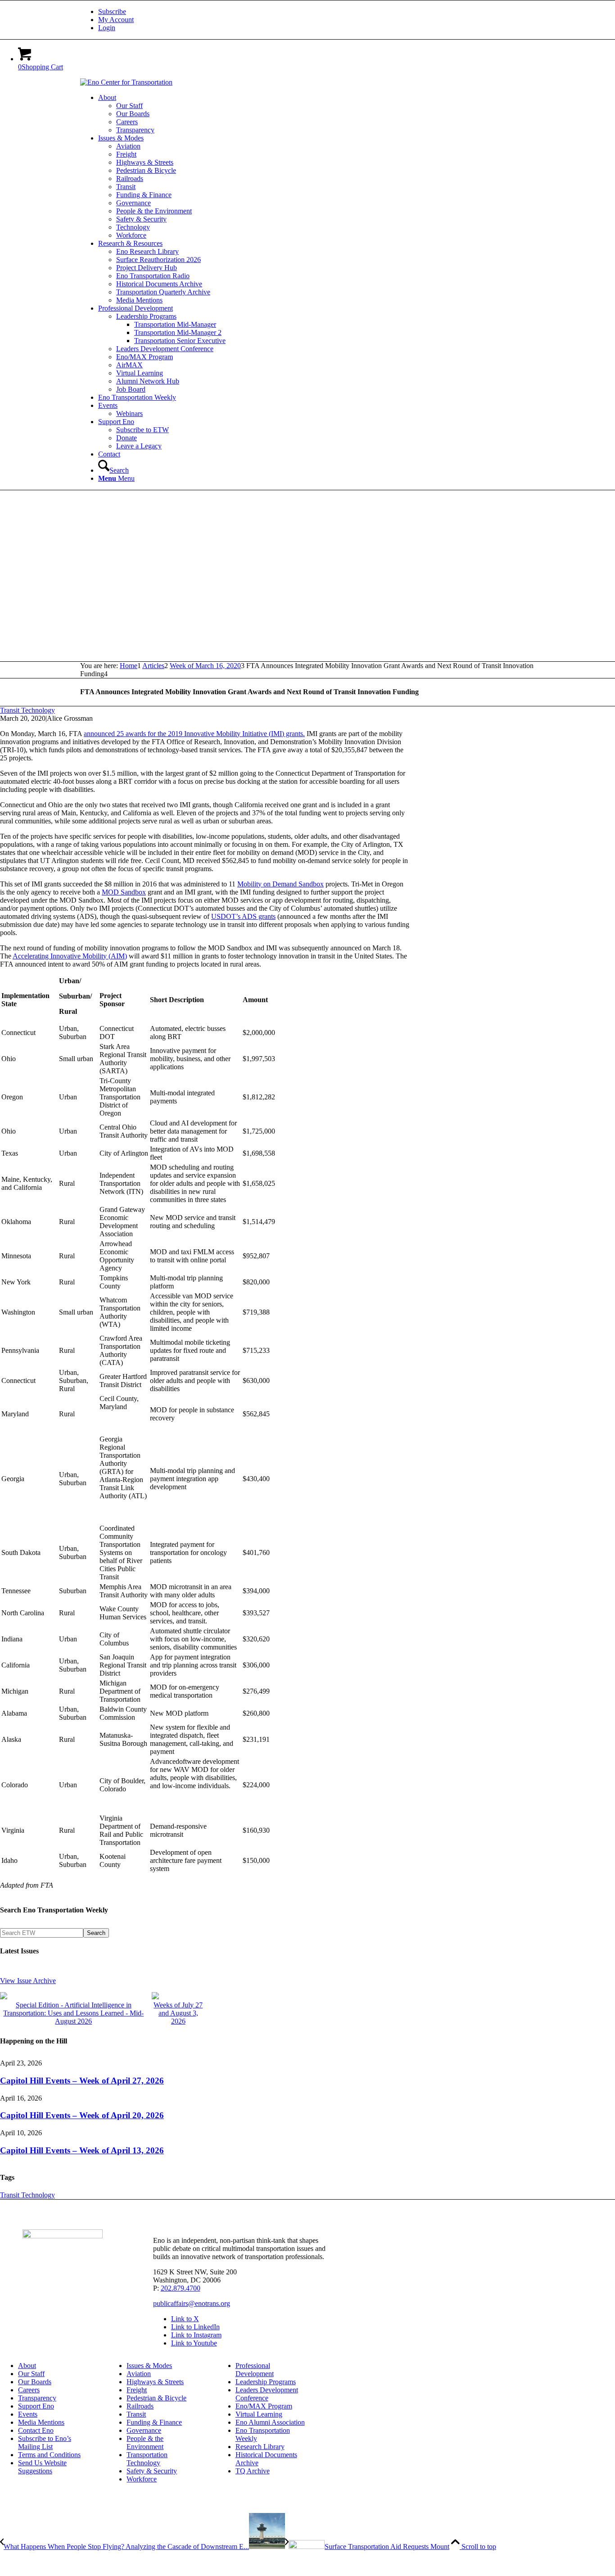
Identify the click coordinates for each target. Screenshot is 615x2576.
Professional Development (255, 2370)
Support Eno (36, 2406)
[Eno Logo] (126, 82)
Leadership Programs (266, 2382)
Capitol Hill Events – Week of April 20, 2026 (82, 2115)
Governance (144, 2430)
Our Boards (35, 2382)
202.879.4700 (181, 2288)
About (27, 2366)
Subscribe (112, 11)
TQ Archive (253, 2471)
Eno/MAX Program (264, 2406)
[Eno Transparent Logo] (63, 2236)
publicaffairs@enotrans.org (192, 2303)
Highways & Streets (155, 2382)
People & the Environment (145, 2443)
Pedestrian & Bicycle (156, 2398)
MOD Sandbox (124, 892)
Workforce (142, 2479)
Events (28, 2414)
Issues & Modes (149, 2366)
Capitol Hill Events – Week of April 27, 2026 (82, 2081)
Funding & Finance (154, 2422)
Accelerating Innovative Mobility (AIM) (70, 956)
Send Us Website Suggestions (42, 2467)
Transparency (37, 2398)
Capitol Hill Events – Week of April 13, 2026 (82, 2150)
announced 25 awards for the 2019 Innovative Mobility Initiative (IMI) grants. (194, 734)
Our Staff (31, 2374)
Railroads (140, 2406)
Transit (136, 2414)
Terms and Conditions (49, 2455)
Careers (29, 2390)
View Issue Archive (28, 1981)
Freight (137, 2390)
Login (107, 28)
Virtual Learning (259, 2414)
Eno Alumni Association (270, 2422)
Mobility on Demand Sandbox (280, 884)
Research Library (260, 2447)
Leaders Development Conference (267, 2394)
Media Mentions (41, 2422)
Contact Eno (36, 2430)
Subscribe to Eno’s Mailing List (45, 2443)
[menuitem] (317, 12)
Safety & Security (152, 2471)
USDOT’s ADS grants (243, 916)
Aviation (139, 2374)
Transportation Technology (147, 2459)
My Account (116, 20)
